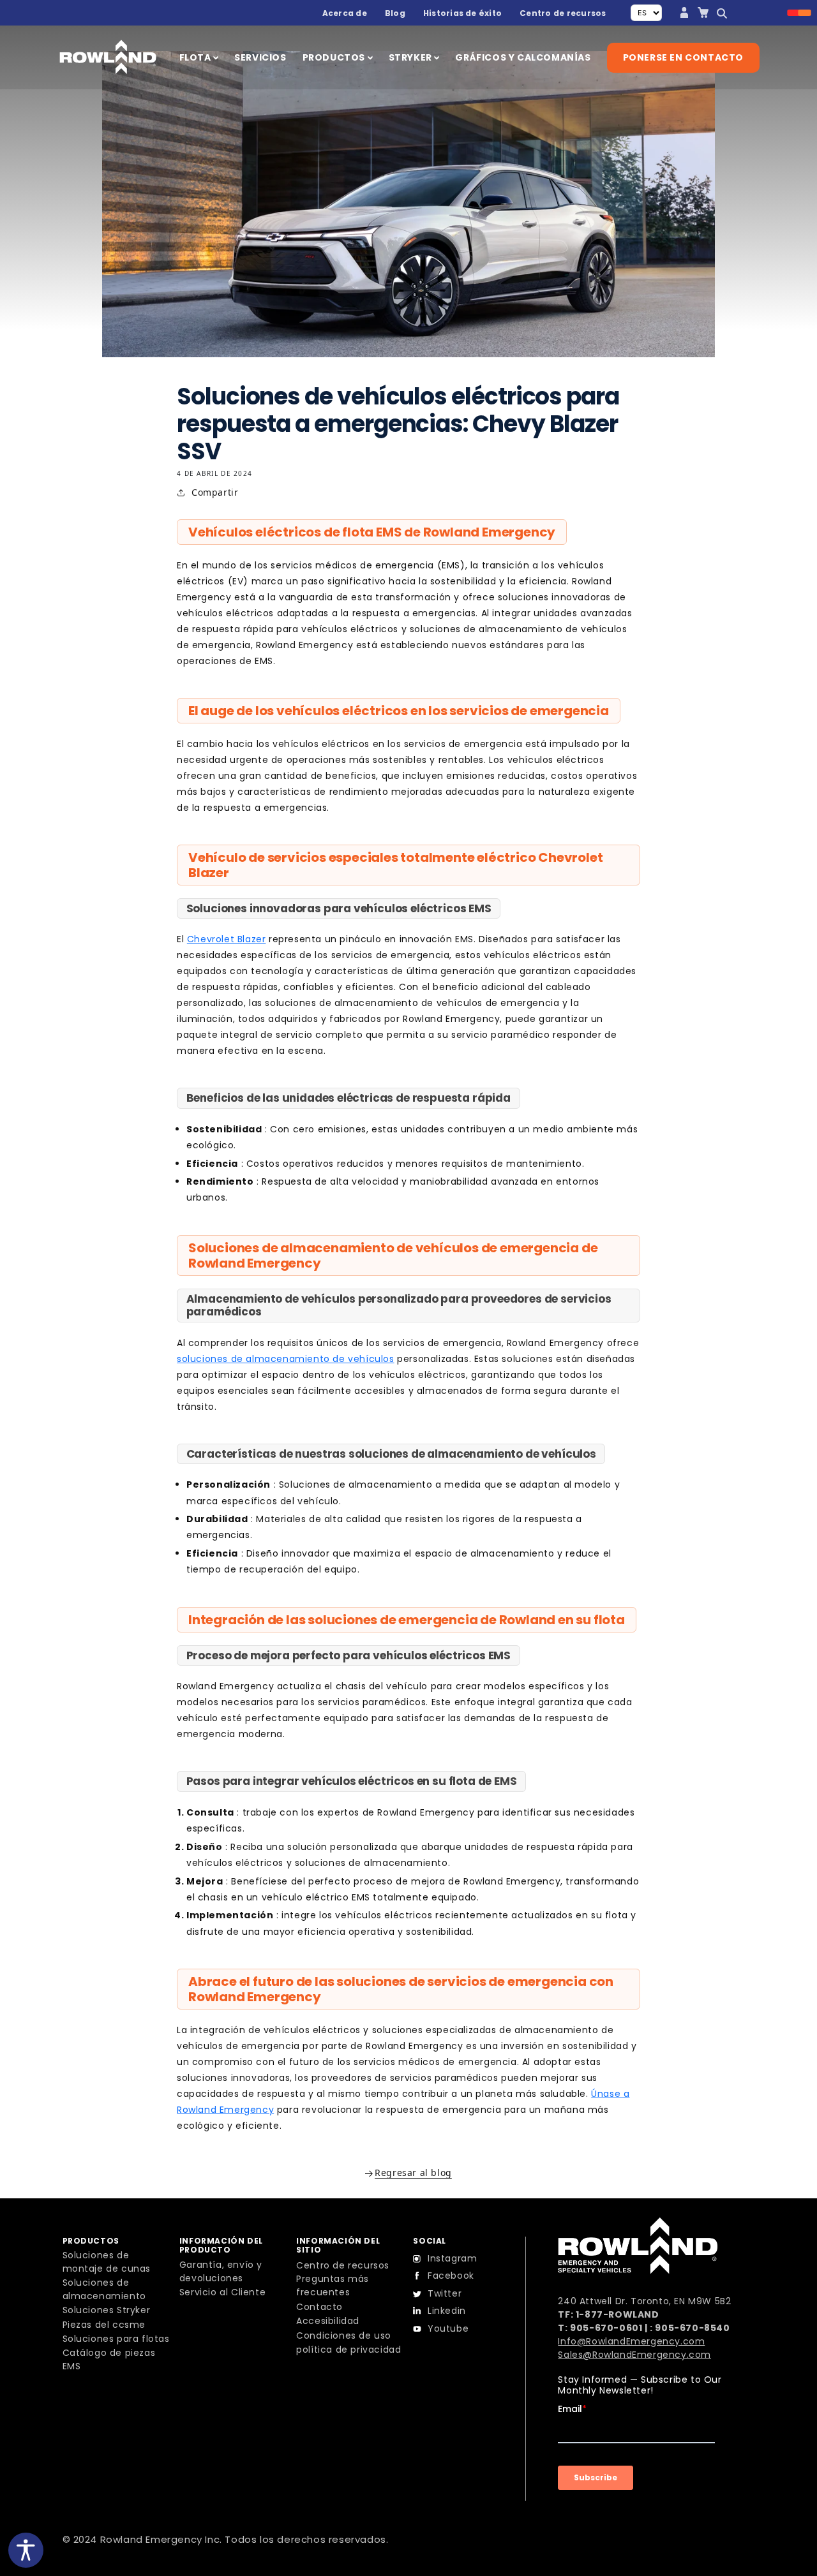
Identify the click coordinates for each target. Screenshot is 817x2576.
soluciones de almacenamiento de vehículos (286, 1359)
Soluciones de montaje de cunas (107, 2262)
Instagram (452, 2258)
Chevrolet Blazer (227, 939)
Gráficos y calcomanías (523, 57)
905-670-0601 (606, 2328)
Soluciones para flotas (116, 2339)
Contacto (319, 2307)
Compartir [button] (215, 492)
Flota (197, 57)
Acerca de (345, 13)
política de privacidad (349, 2350)
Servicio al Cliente (222, 2292)
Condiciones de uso (344, 2335)
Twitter (445, 2293)
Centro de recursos (563, 13)
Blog (395, 13)
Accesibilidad (328, 2321)
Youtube (448, 2328)
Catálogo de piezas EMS (109, 2359)
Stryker (412, 57)
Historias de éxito (462, 13)
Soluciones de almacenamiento (104, 2289)
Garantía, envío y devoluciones (221, 2271)
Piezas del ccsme (104, 2325)
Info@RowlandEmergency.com (631, 2341)
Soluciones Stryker (107, 2310)
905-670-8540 (692, 2328)
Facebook (451, 2276)
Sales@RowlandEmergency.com (634, 2355)
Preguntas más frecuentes (333, 2285)
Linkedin (447, 2311)
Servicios (260, 57)
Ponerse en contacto (683, 57)
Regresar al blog (413, 2173)
